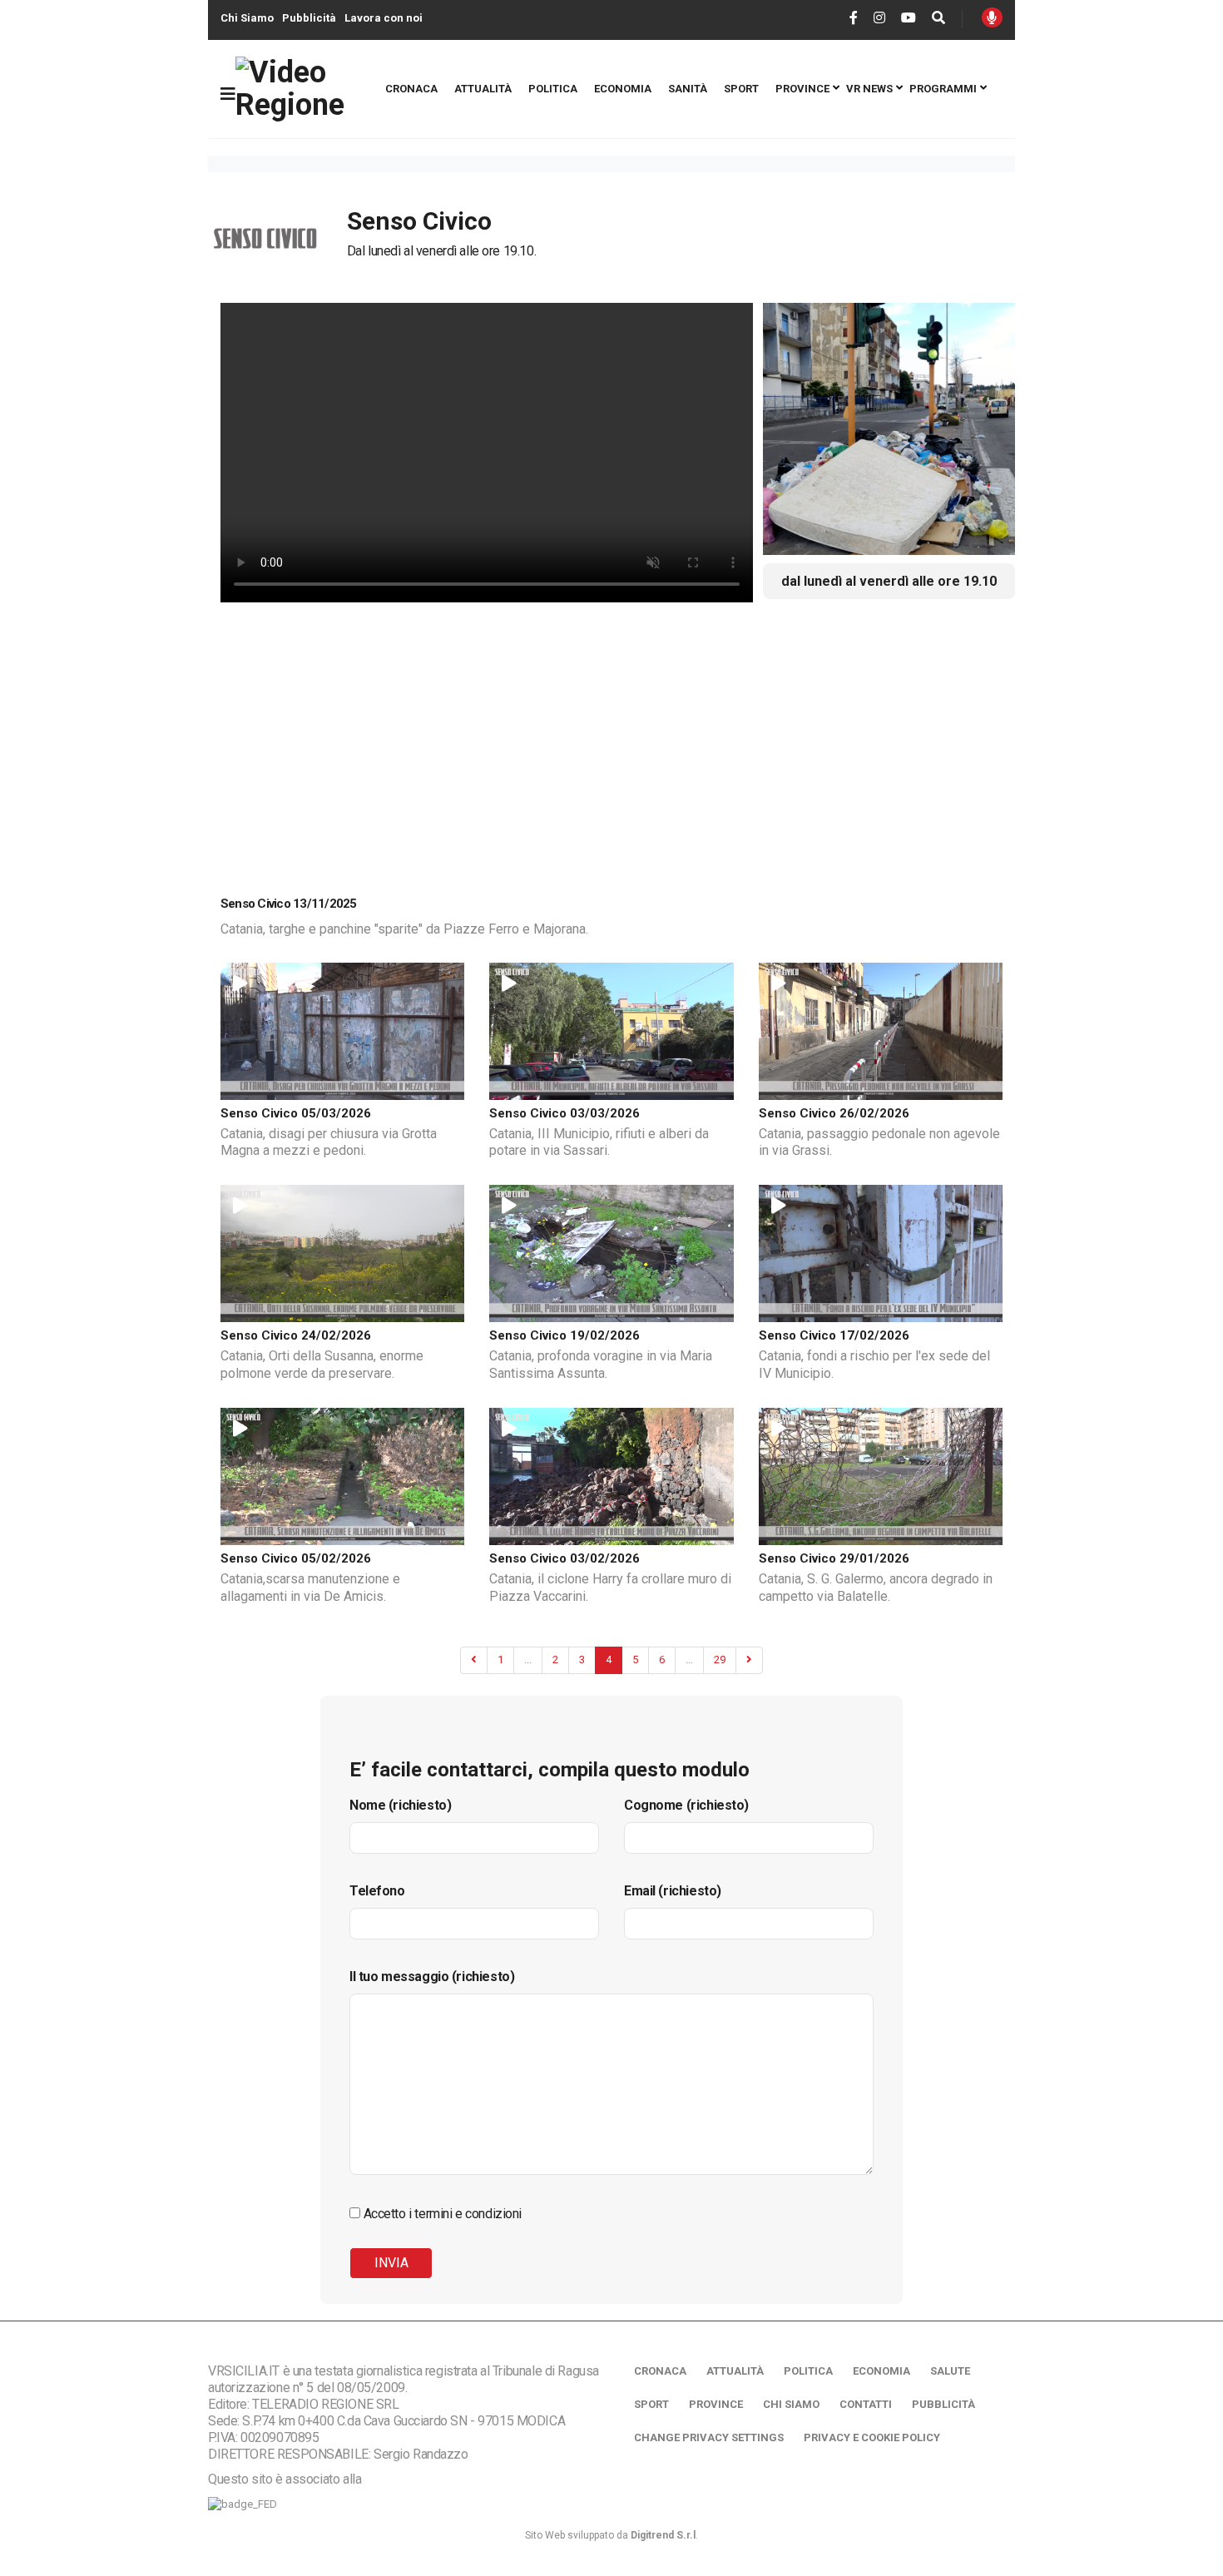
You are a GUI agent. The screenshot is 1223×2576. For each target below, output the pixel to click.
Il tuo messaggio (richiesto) (432, 1977)
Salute (950, 2371)
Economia (623, 89)
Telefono (377, 1891)
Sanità (688, 89)
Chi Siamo (247, 18)
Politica (553, 89)
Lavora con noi (384, 18)
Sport (741, 89)
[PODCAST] (992, 17)
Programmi (943, 89)
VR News (869, 89)
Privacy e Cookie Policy (872, 2437)
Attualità (483, 89)
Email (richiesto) (673, 1891)
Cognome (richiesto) (686, 1805)
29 (720, 1660)
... (528, 1660)
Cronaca (411, 89)
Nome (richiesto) (400, 1805)
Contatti (866, 2404)
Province (802, 89)
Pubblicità (309, 18)
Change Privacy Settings (709, 2437)
